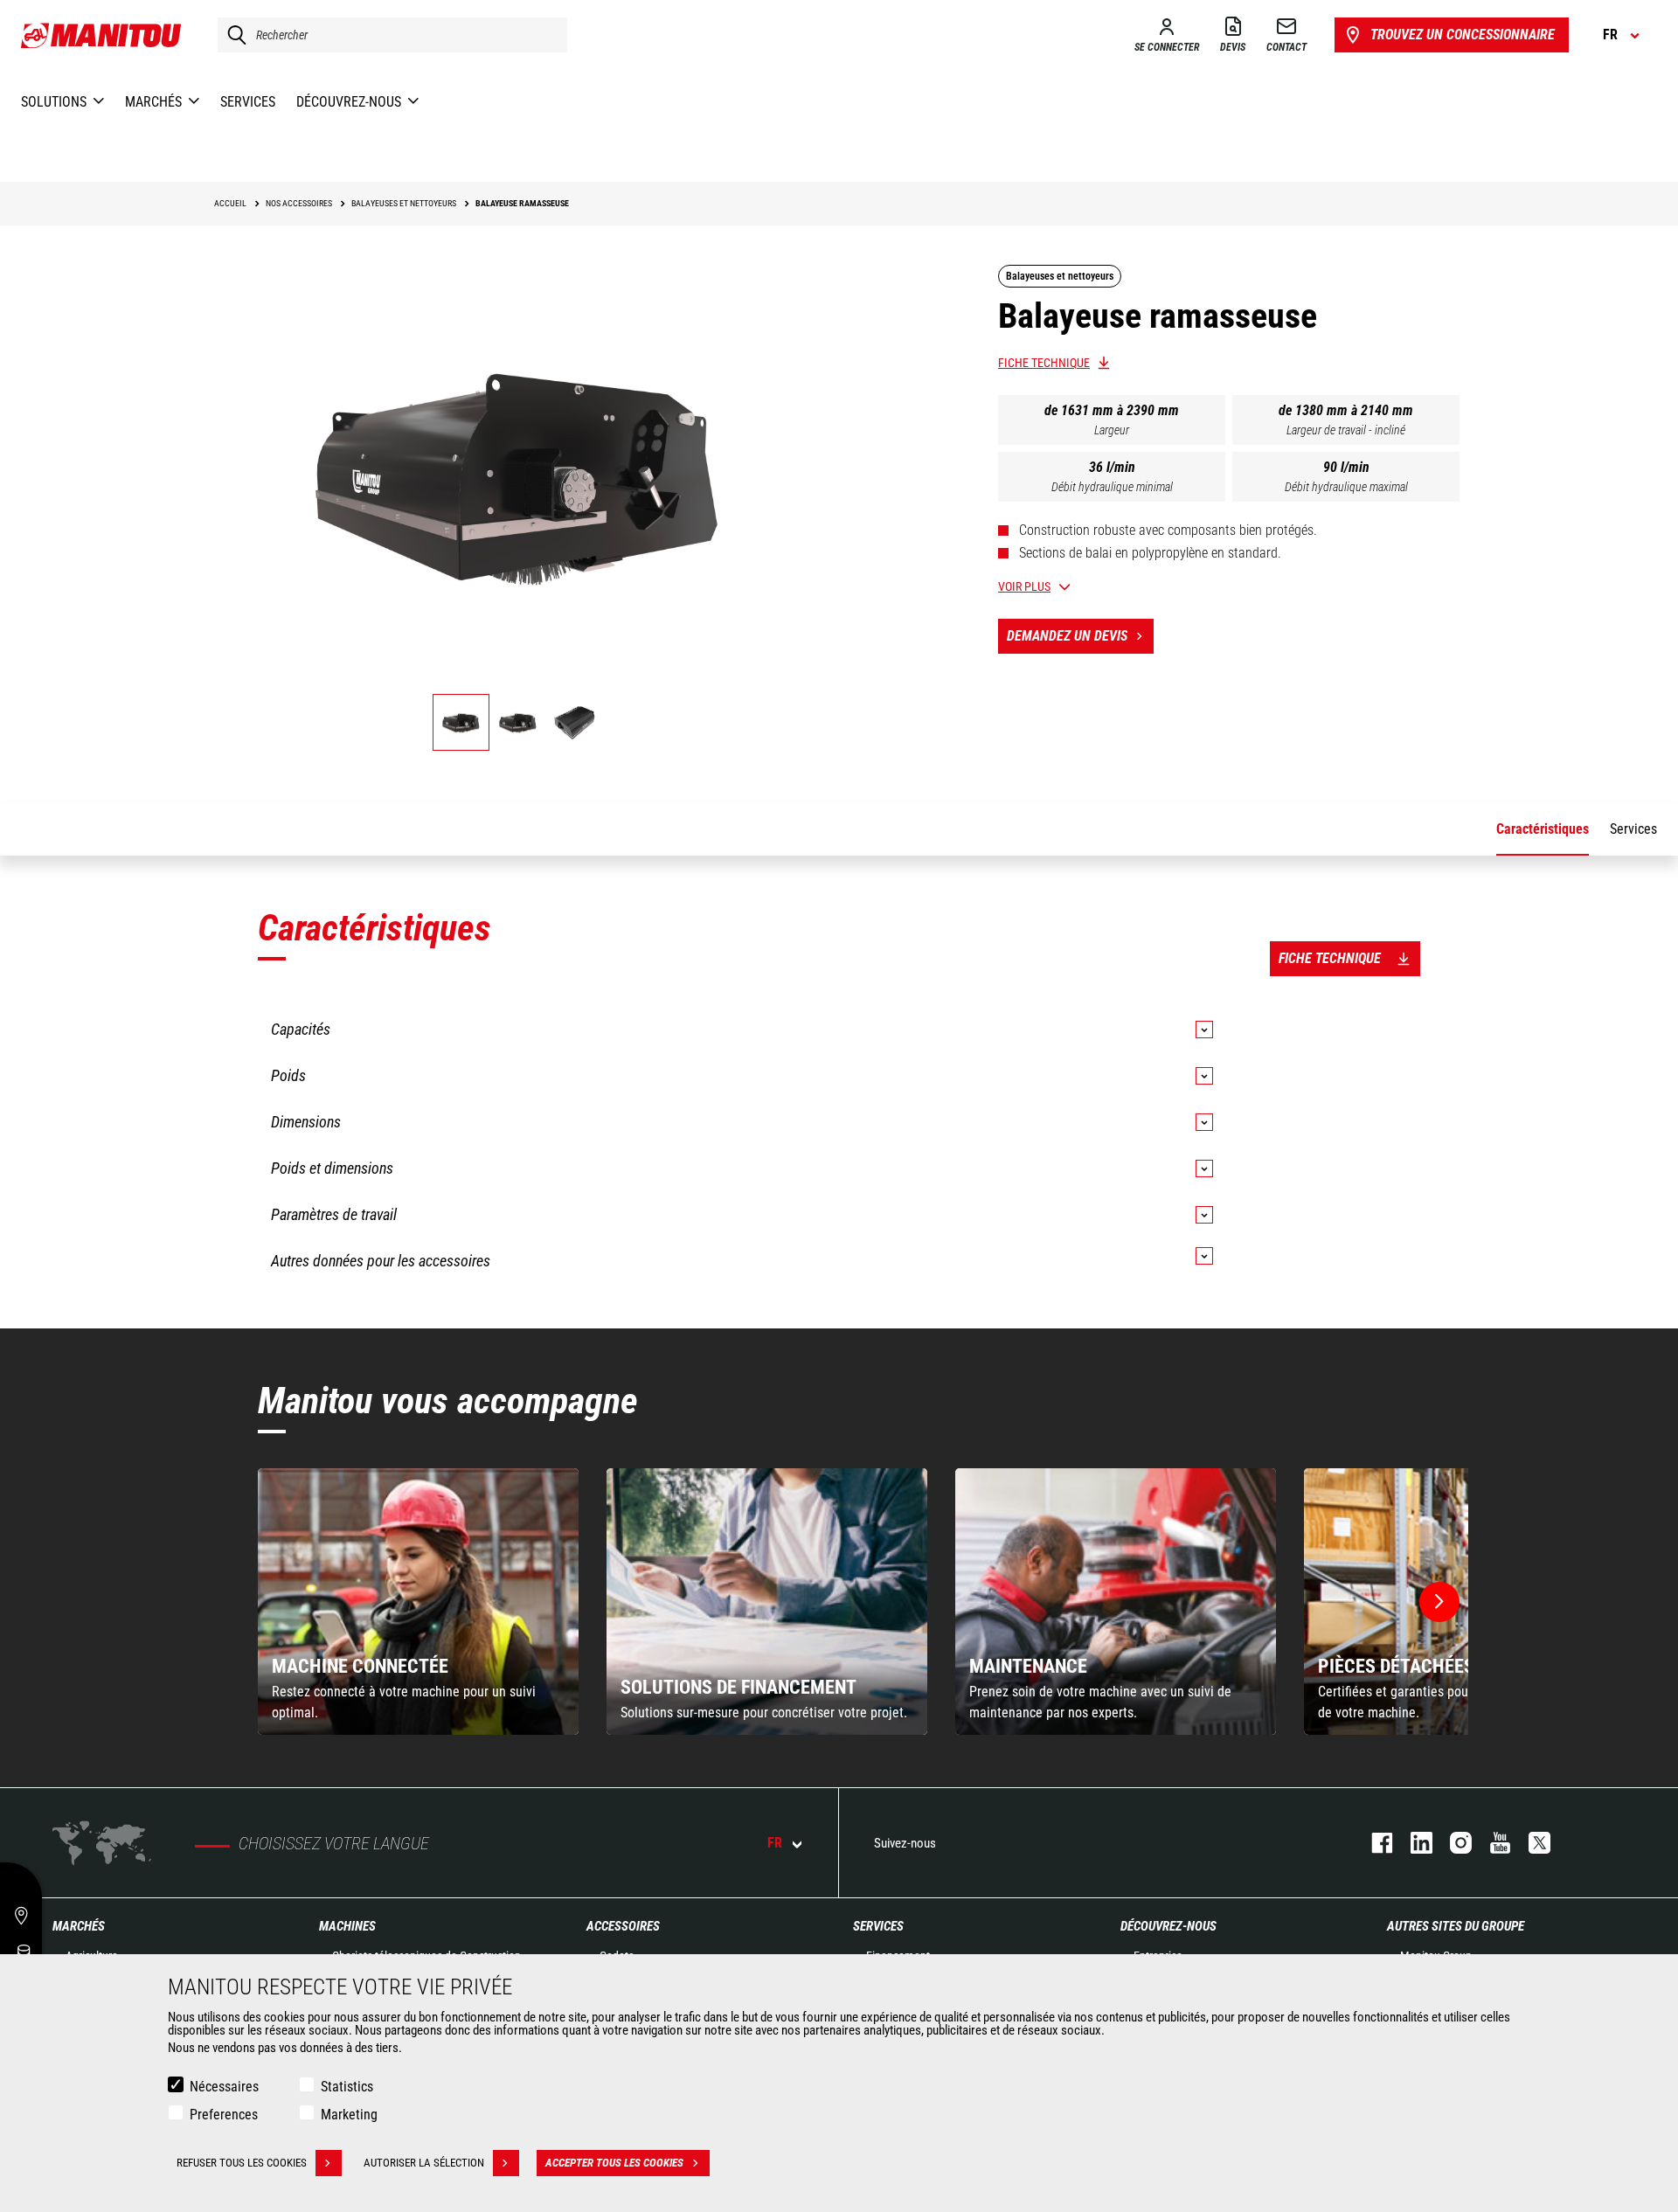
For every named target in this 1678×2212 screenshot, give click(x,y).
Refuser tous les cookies (242, 2163)
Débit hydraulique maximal (1346, 487)
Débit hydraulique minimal (1112, 487)
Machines (347, 1926)
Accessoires (623, 1926)
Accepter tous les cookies (614, 2163)
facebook (1373, 1843)
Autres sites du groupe (1456, 1926)
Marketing (349, 2115)
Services (878, 1926)
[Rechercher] (232, 35)
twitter (1531, 1843)
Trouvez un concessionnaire (1463, 35)
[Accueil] (102, 35)
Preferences (224, 2115)
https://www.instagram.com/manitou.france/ (1452, 1843)
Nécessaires (224, 2087)
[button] (1439, 1602)
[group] (418, 1602)
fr (775, 1843)
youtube (1491, 1843)
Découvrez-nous (1168, 1926)
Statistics (347, 2087)
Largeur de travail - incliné (1346, 430)
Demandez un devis (1067, 636)
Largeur (1112, 430)
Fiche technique (1044, 363)
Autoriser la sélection (424, 2163)
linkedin (1413, 1843)
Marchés (79, 1926)
